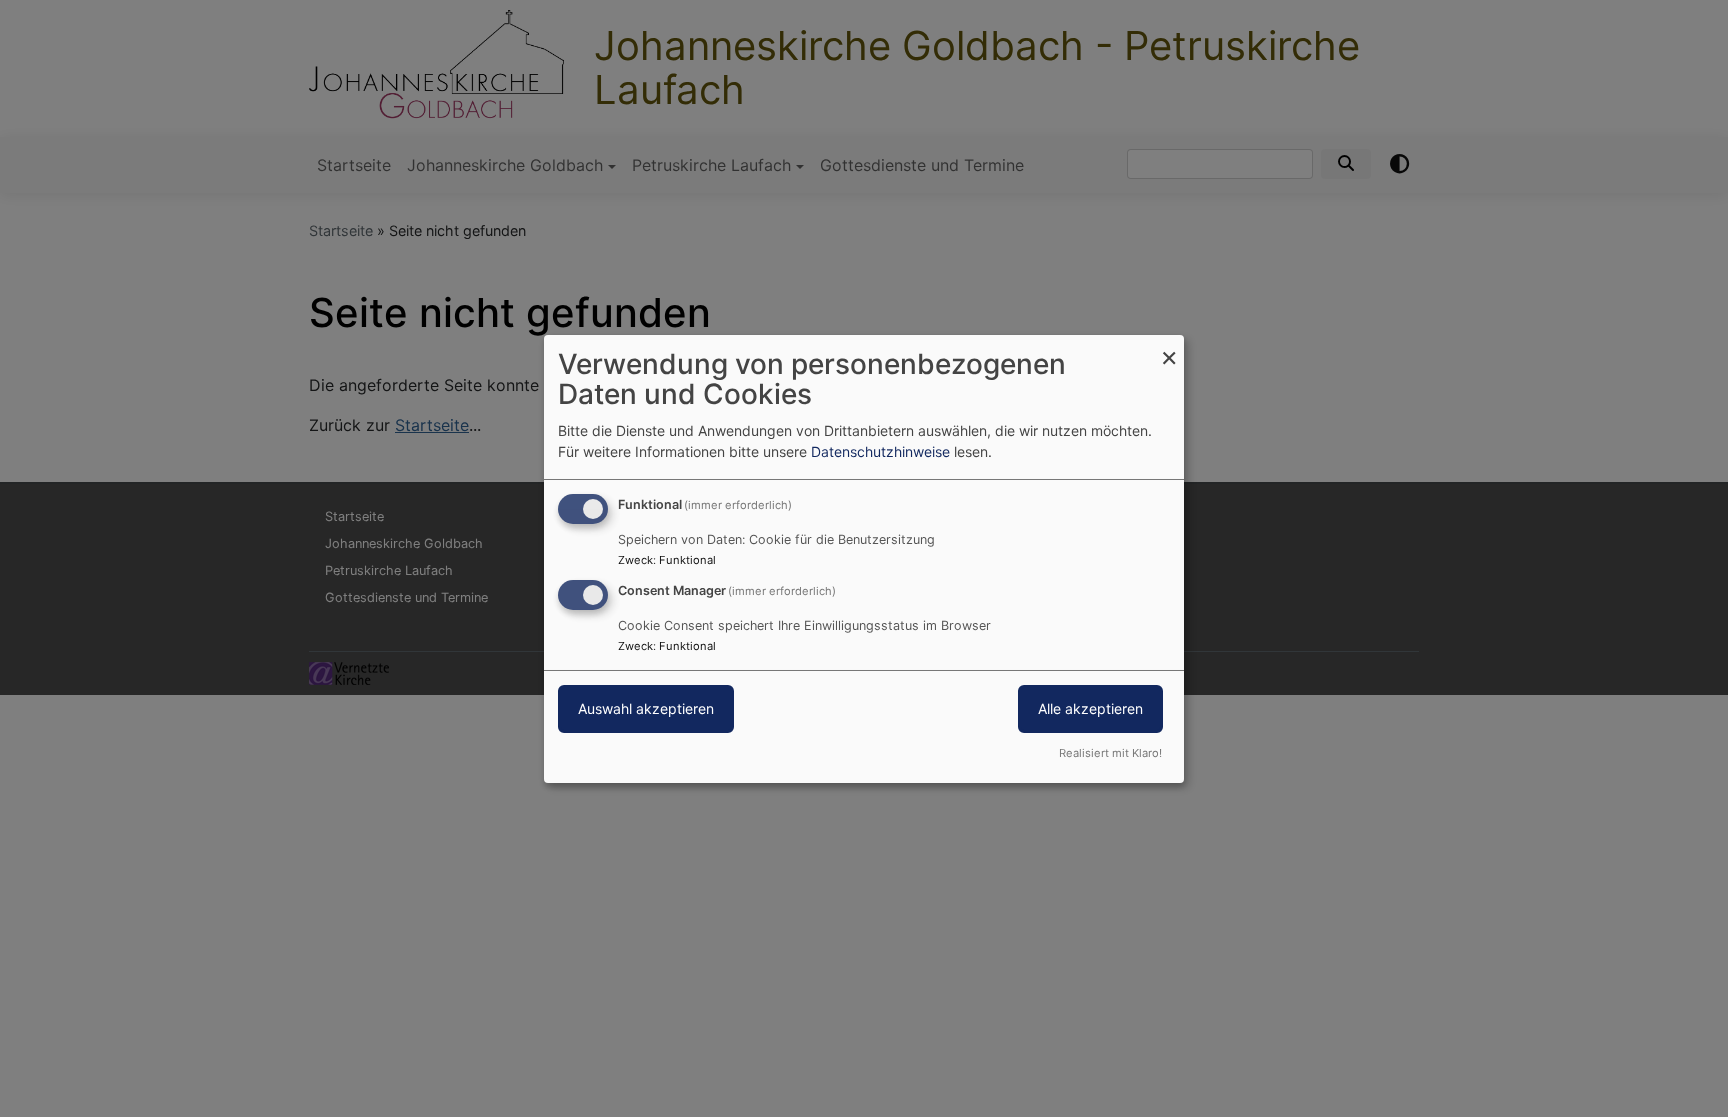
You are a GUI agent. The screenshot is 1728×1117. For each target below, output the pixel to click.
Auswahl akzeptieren (646, 708)
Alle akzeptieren (1090, 708)
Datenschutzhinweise (880, 451)
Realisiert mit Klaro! (1110, 753)
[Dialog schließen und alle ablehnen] (1169, 346)
